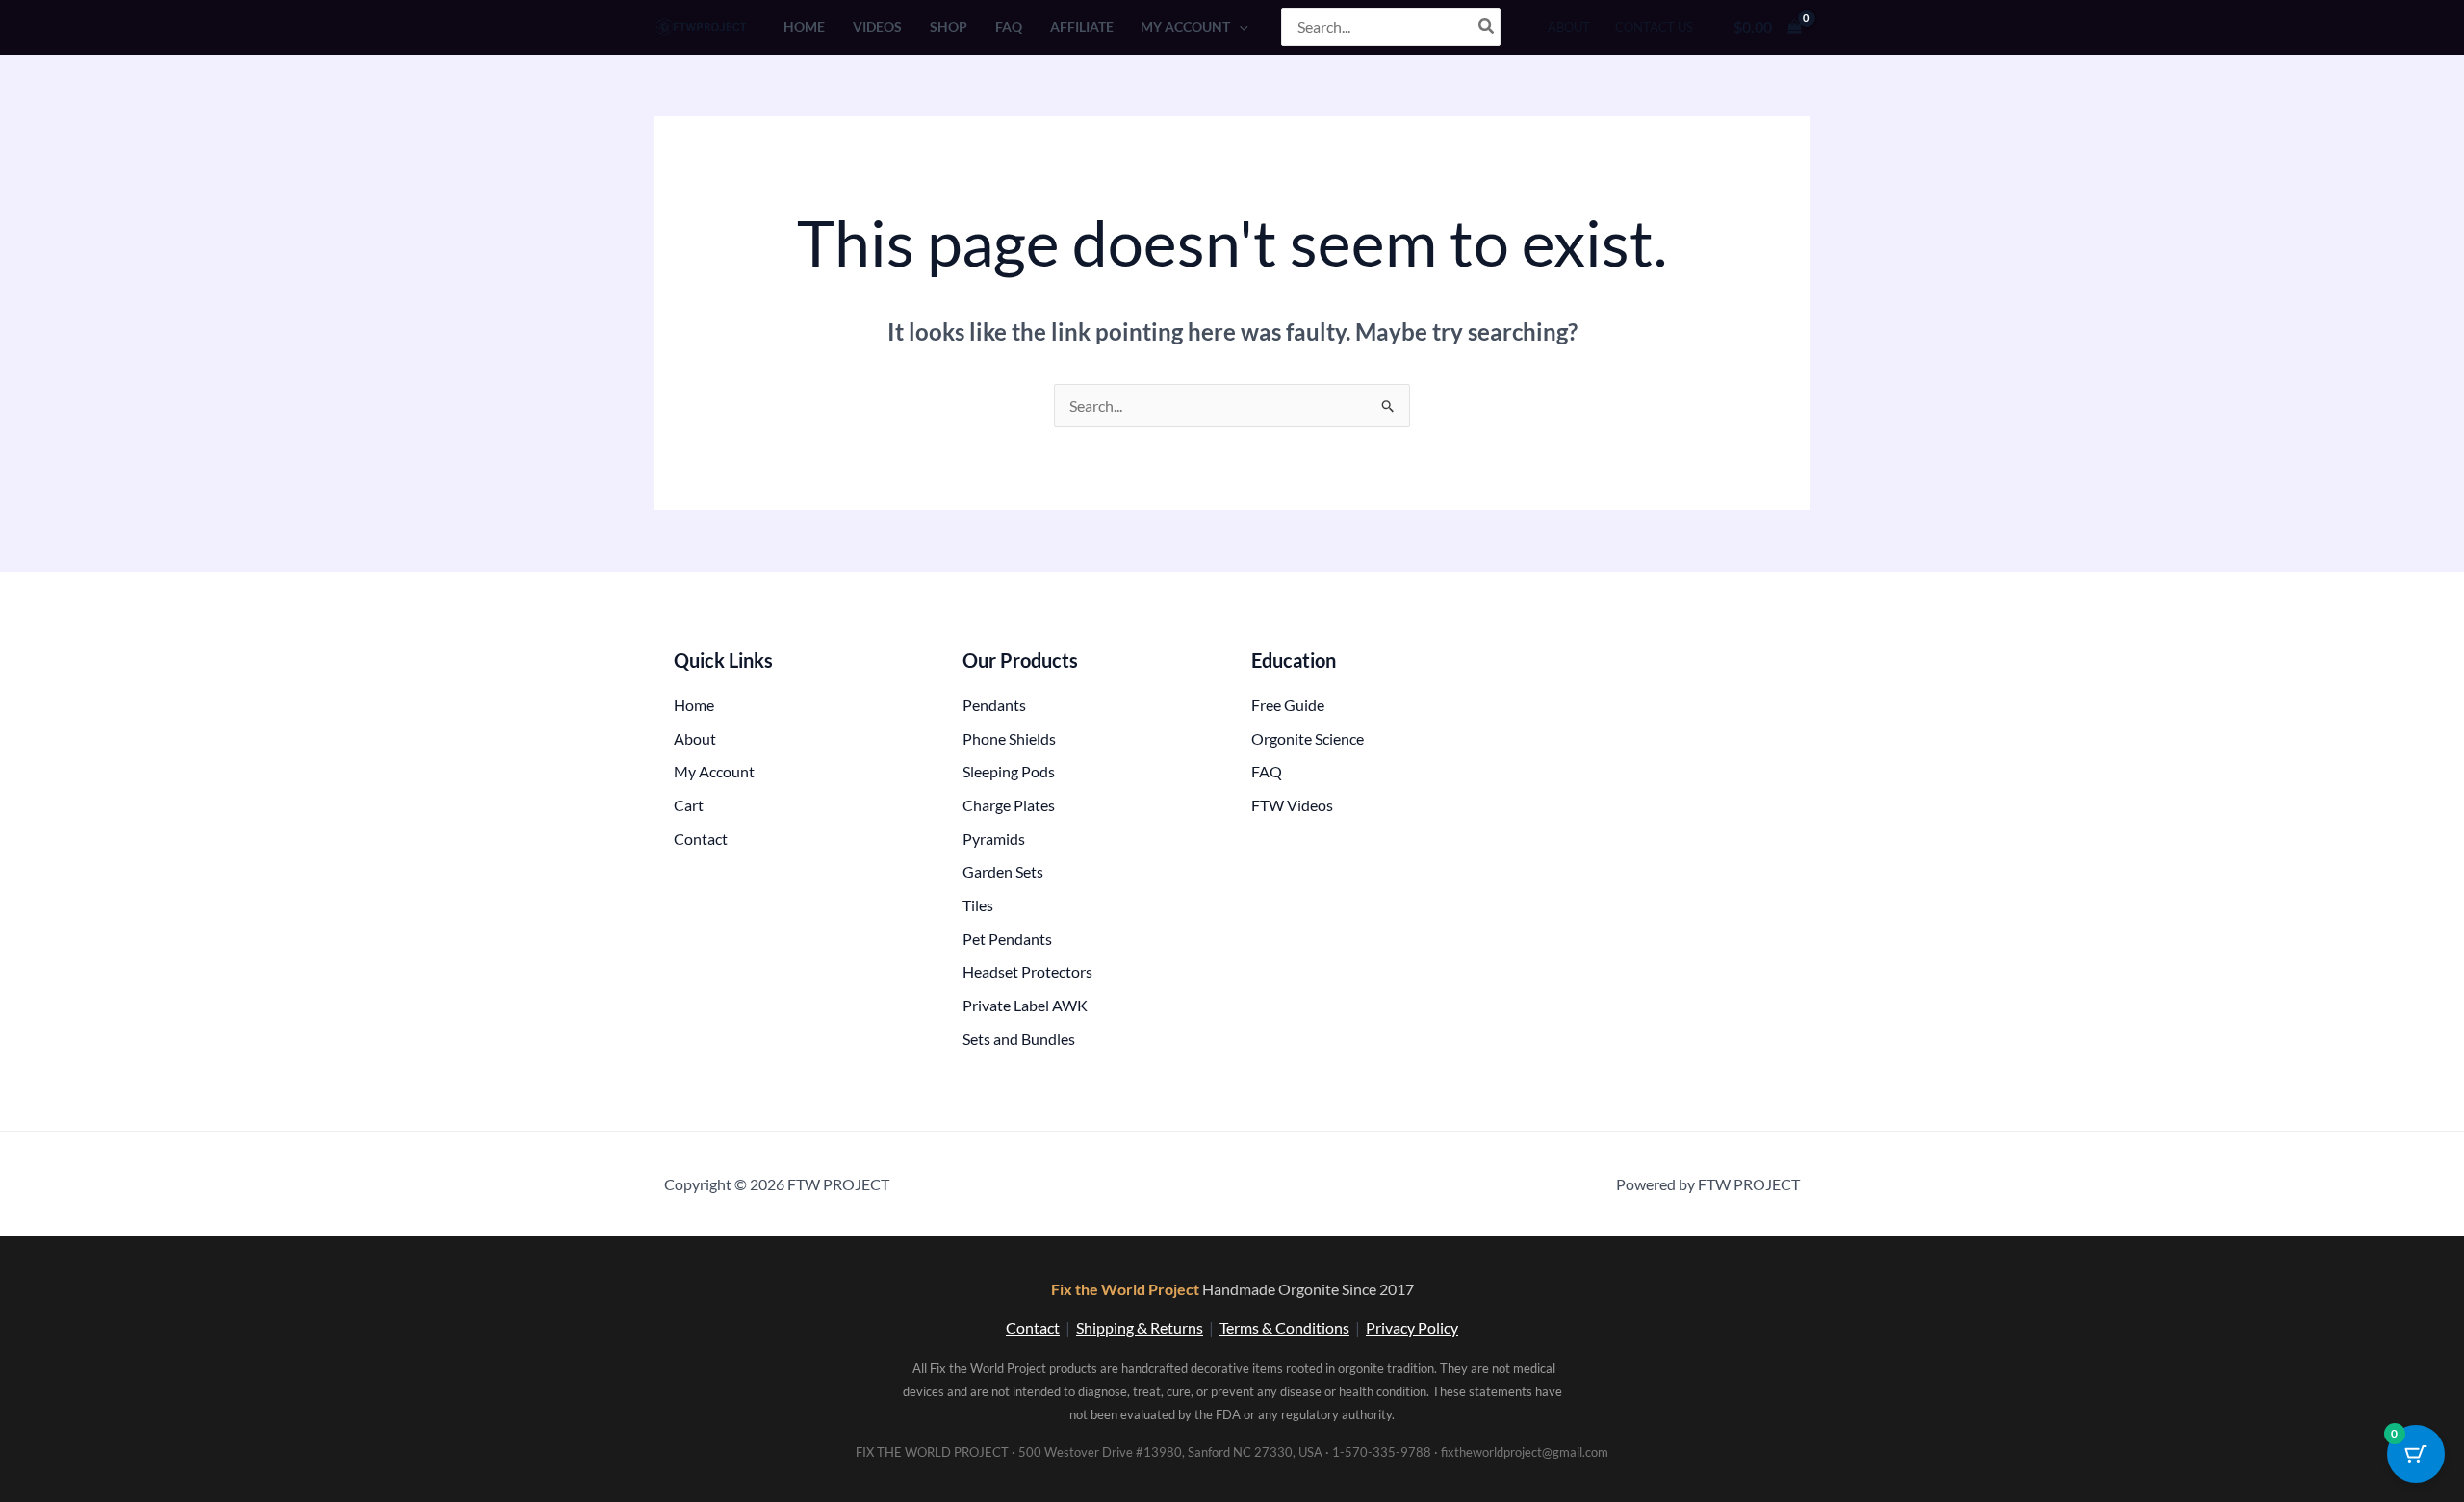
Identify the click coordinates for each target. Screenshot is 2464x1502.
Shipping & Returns (1140, 1327)
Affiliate (1082, 26)
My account (1185, 26)
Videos (877, 26)
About (1569, 27)
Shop (949, 26)
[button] (1239, 26)
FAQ (1009, 26)
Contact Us (1654, 27)
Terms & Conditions (1284, 1327)
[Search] (1487, 27)
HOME (804, 26)
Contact (1033, 1327)
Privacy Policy (1412, 1327)
